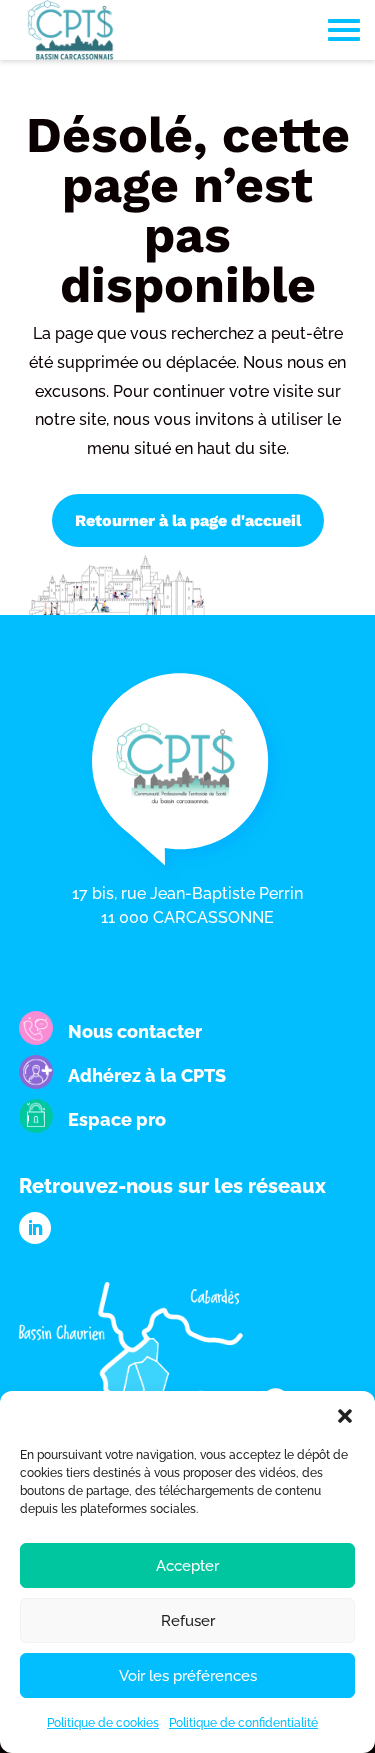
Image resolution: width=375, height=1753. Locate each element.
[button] (345, 1416)
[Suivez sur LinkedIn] (35, 1228)
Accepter (187, 1566)
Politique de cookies (103, 1723)
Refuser (188, 1621)
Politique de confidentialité (243, 1723)
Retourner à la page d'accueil (188, 520)
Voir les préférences (188, 1676)
